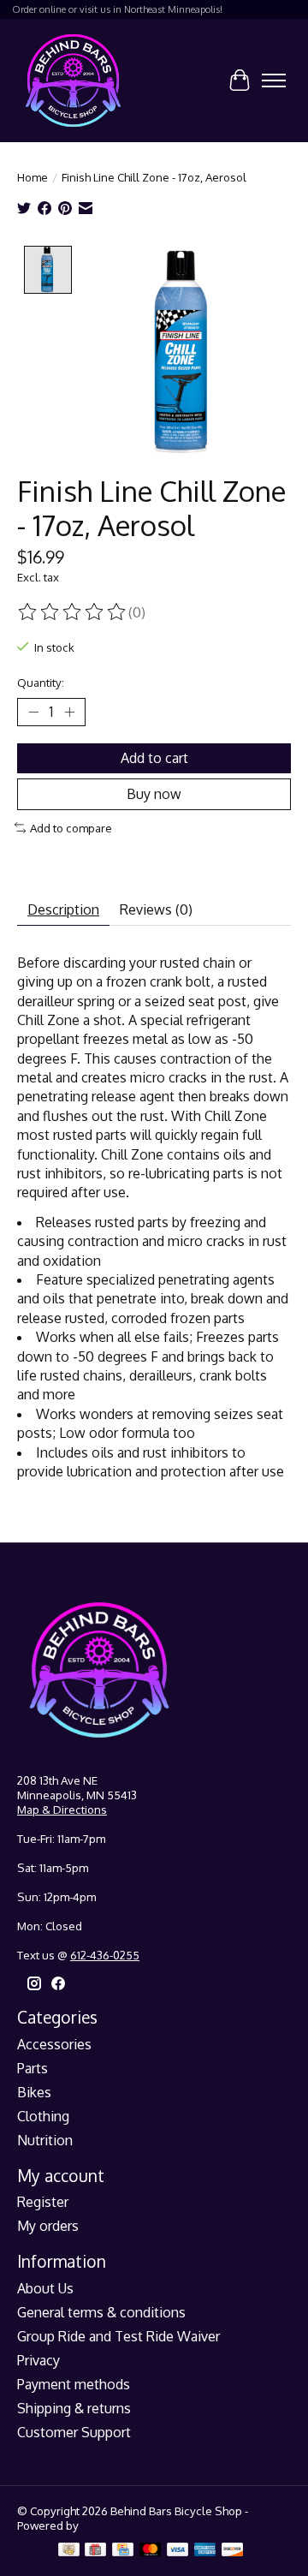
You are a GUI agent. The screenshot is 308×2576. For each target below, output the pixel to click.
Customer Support (74, 2432)
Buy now (154, 794)
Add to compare (71, 828)
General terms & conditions (101, 2312)
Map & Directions (62, 1809)
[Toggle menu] (274, 80)
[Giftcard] (95, 2551)
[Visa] (178, 2551)
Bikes (34, 2092)
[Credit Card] (123, 2551)
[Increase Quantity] (69, 712)
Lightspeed (110, 2525)
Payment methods (74, 2384)
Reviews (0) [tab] (156, 909)
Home (33, 177)
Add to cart (154, 758)
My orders (48, 2226)
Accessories (54, 2044)
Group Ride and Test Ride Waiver (118, 2336)
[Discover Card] (233, 2551)
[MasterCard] (151, 2551)
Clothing (43, 2116)
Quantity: (41, 682)
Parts (33, 2068)
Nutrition (45, 2140)
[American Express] (205, 2551)
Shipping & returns (74, 2408)
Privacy (38, 2360)
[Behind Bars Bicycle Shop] (73, 80)
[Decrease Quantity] (33, 712)
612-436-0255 (105, 1955)
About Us (45, 2288)
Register (43, 2202)
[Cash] (69, 2551)
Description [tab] (63, 909)
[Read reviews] (73, 612)
